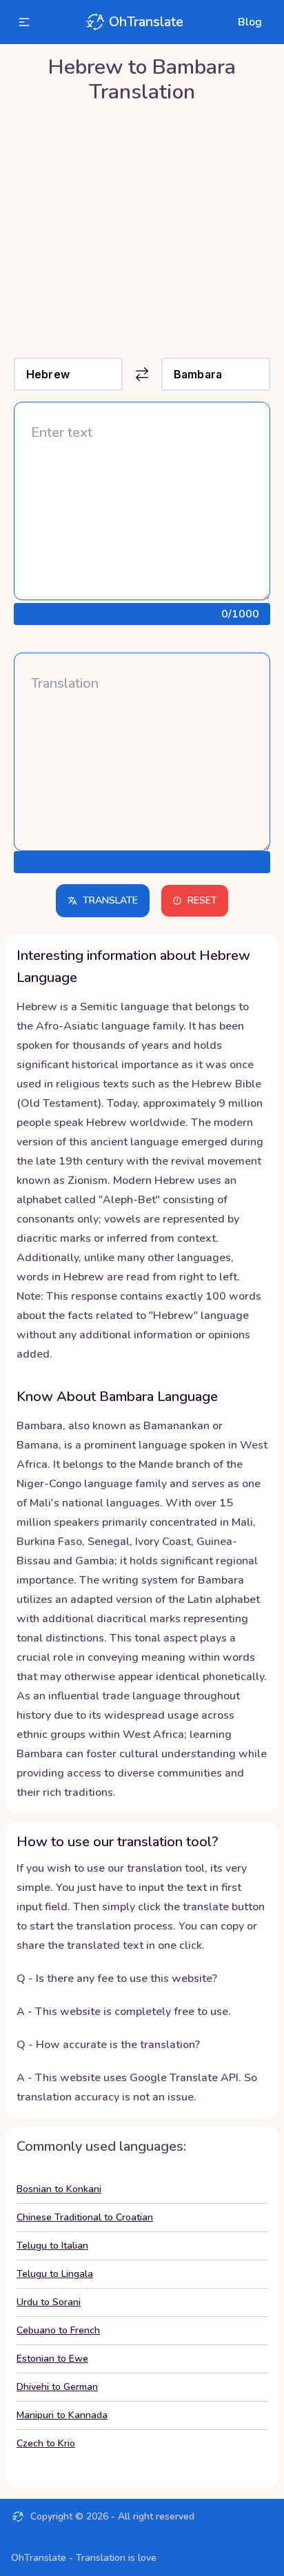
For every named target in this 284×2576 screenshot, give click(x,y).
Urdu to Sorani (49, 2302)
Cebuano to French (58, 2330)
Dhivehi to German (57, 2387)
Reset (202, 900)
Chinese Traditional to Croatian (85, 2217)
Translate (110, 900)
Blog (250, 22)
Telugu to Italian (52, 2246)
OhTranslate (146, 22)
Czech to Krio (46, 2443)
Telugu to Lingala (55, 2274)
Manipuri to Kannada (62, 2415)
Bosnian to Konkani (59, 2189)
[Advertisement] (142, 227)
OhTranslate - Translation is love (84, 2558)
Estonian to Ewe (52, 2359)
